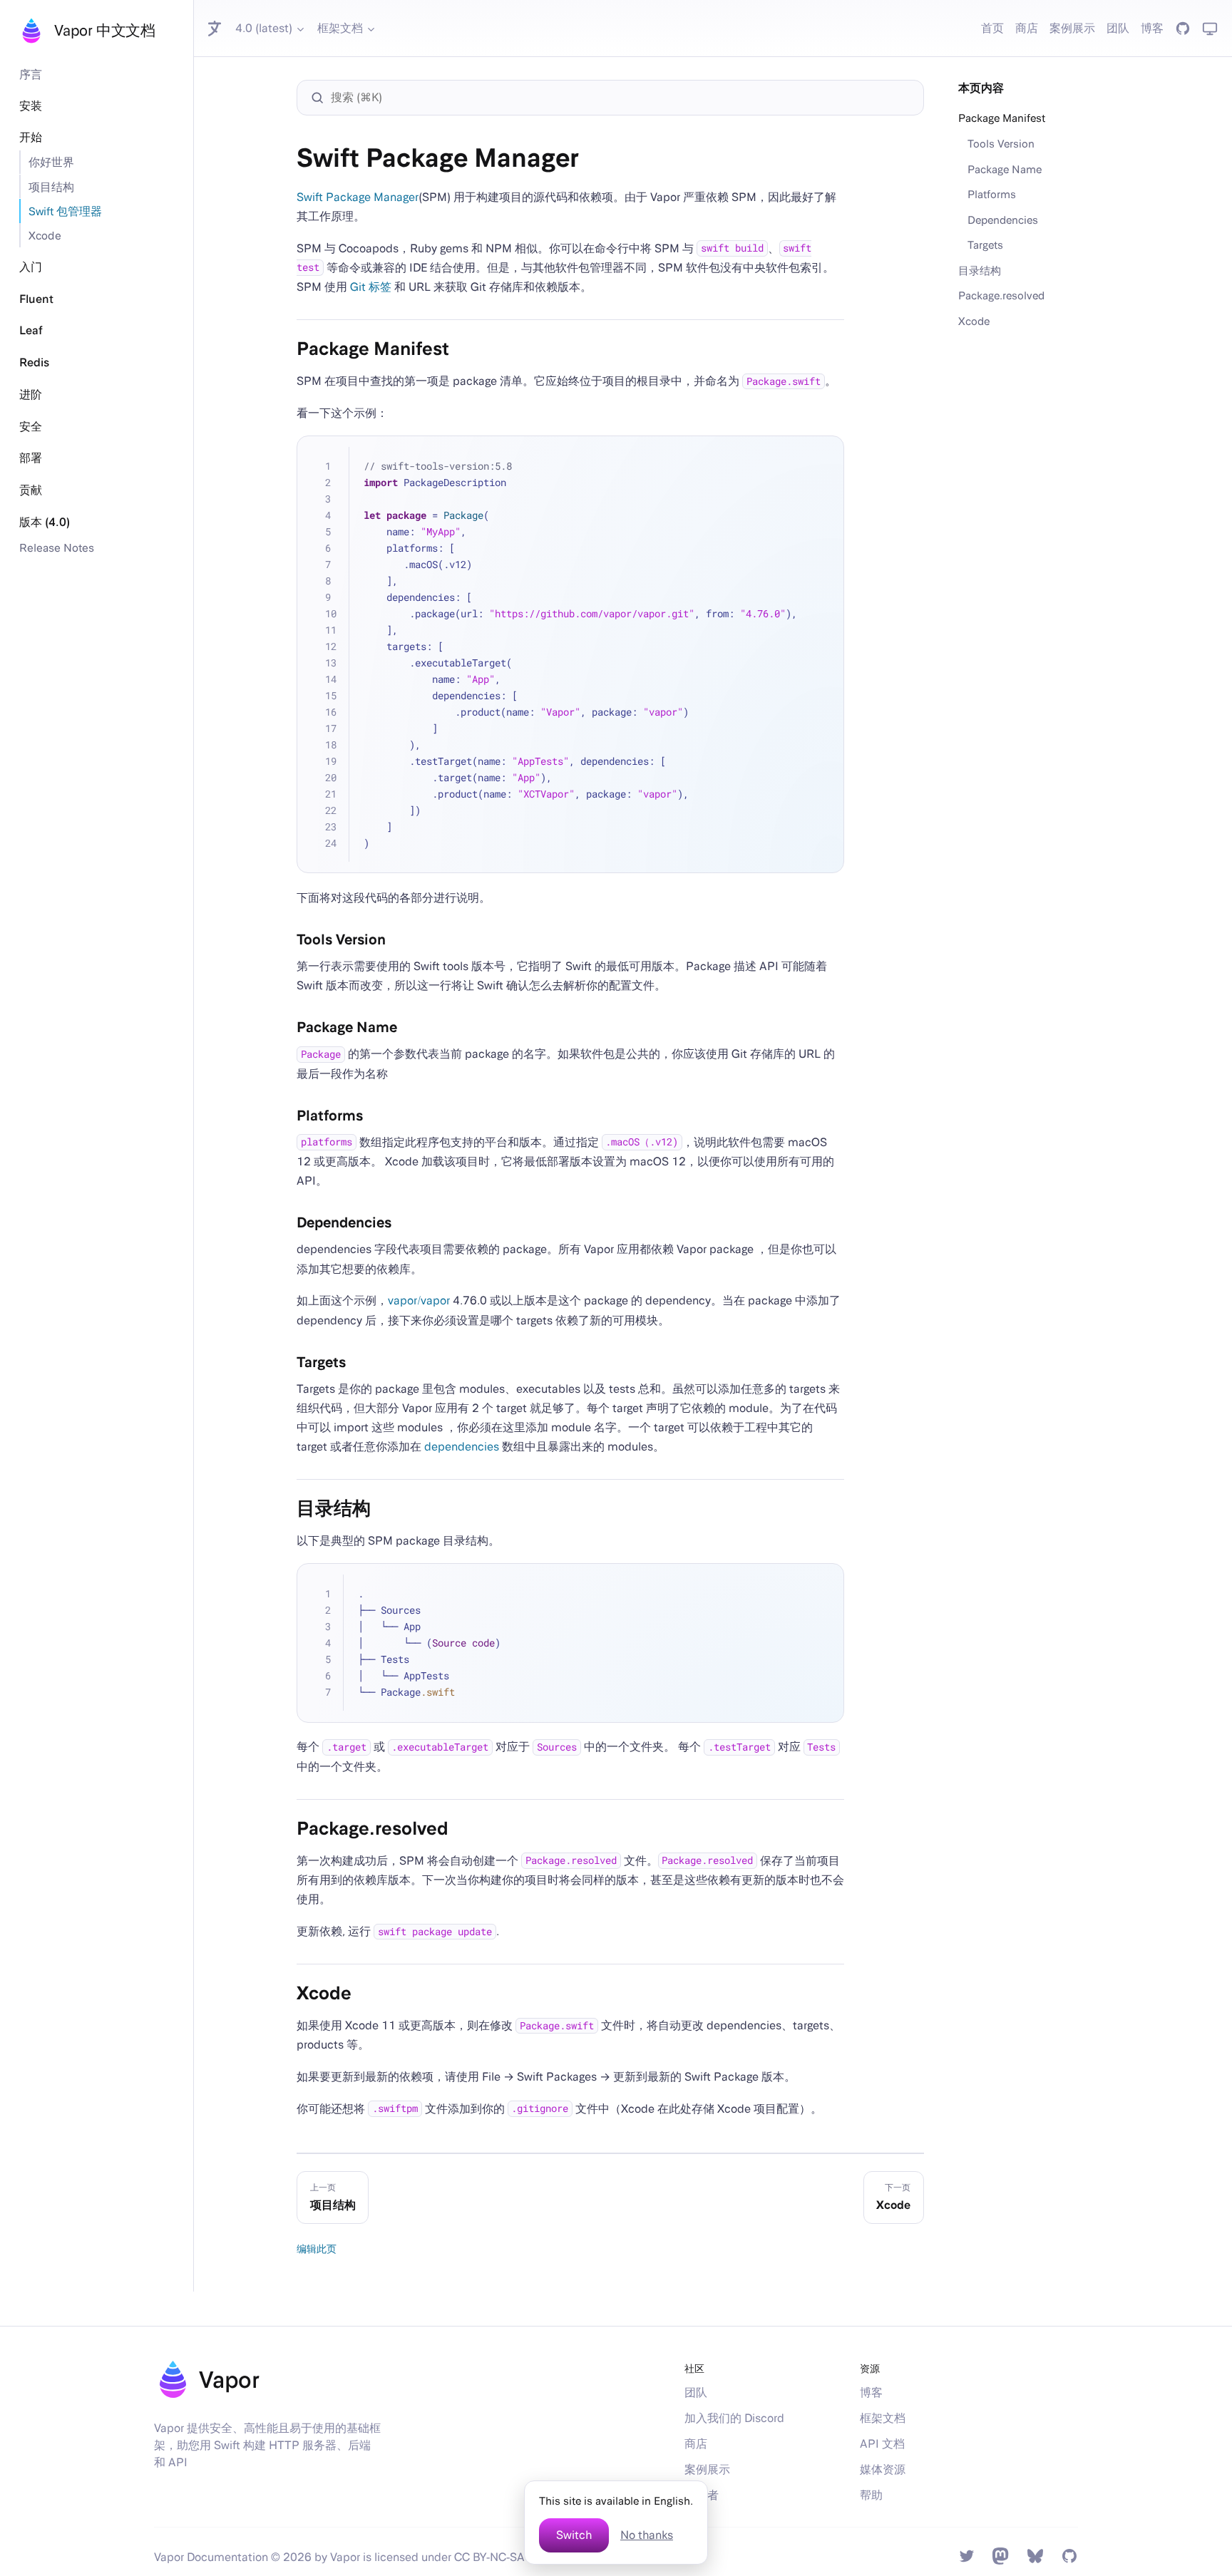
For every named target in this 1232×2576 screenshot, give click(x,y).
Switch (574, 2535)
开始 (31, 137)
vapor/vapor (419, 1300)
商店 (1027, 28)
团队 (1118, 28)
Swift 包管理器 (65, 211)
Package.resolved (1001, 295)
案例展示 (1072, 28)
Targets (985, 244)
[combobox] (618, 98)
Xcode (45, 235)
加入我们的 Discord (734, 2418)
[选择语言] (216, 29)
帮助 (871, 2495)
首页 (992, 28)
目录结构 (980, 270)
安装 (31, 106)
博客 (1152, 28)
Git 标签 (371, 287)
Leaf (31, 330)
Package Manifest (1002, 118)
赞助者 (702, 2495)
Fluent (36, 299)
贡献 (31, 490)
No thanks (647, 2535)
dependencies (462, 1447)
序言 (31, 74)
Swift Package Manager (358, 197)
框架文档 (340, 28)
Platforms (992, 194)
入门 (31, 267)
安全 (31, 427)
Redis (34, 362)
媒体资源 (883, 2469)
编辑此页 (317, 2248)
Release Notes (57, 547)
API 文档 (882, 2444)
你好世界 (51, 162)
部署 (31, 458)
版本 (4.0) (45, 522)
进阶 (31, 395)
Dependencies (1003, 220)
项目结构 (51, 187)
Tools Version (1001, 143)
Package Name (1005, 169)
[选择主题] (1210, 29)
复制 (823, 456)
